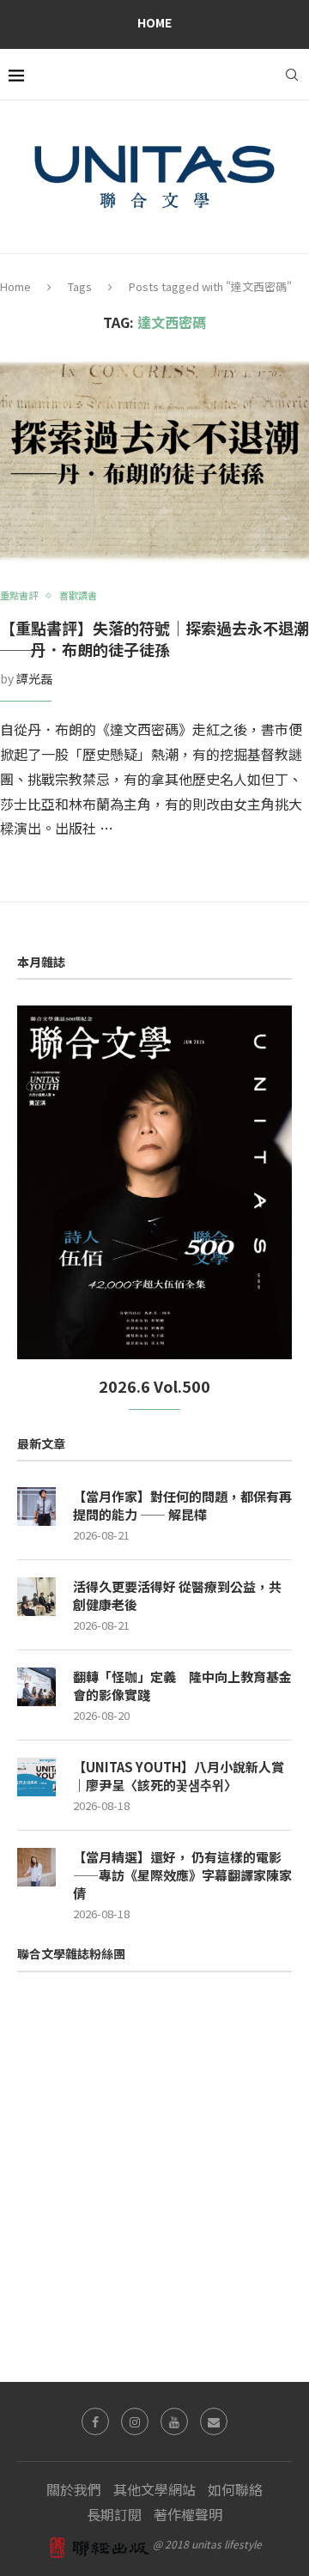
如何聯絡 (235, 2489)
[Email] (214, 2421)
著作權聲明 (188, 2514)
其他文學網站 (154, 2489)
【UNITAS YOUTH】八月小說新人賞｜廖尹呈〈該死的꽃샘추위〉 (179, 1776)
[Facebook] (95, 2421)
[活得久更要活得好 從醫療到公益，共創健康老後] (36, 1597)
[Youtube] (174, 2421)
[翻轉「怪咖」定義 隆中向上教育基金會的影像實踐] (36, 1687)
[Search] (292, 75)
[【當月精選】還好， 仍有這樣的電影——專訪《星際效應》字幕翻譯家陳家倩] (36, 1867)
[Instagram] (135, 2421)
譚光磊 (34, 678)
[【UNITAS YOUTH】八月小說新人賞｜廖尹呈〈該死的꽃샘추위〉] (36, 1777)
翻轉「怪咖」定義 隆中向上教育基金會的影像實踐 (182, 1686)
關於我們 (74, 2489)
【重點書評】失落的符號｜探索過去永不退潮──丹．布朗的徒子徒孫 (154, 638)
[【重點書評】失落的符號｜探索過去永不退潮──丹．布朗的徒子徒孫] (154, 461)
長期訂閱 (114, 2514)
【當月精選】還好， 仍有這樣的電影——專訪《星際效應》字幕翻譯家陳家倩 (182, 1875)
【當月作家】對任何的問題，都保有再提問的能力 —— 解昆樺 (182, 1505)
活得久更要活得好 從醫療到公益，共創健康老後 (177, 1595)
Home (154, 22)
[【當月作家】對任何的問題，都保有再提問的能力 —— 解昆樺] (36, 1507)
